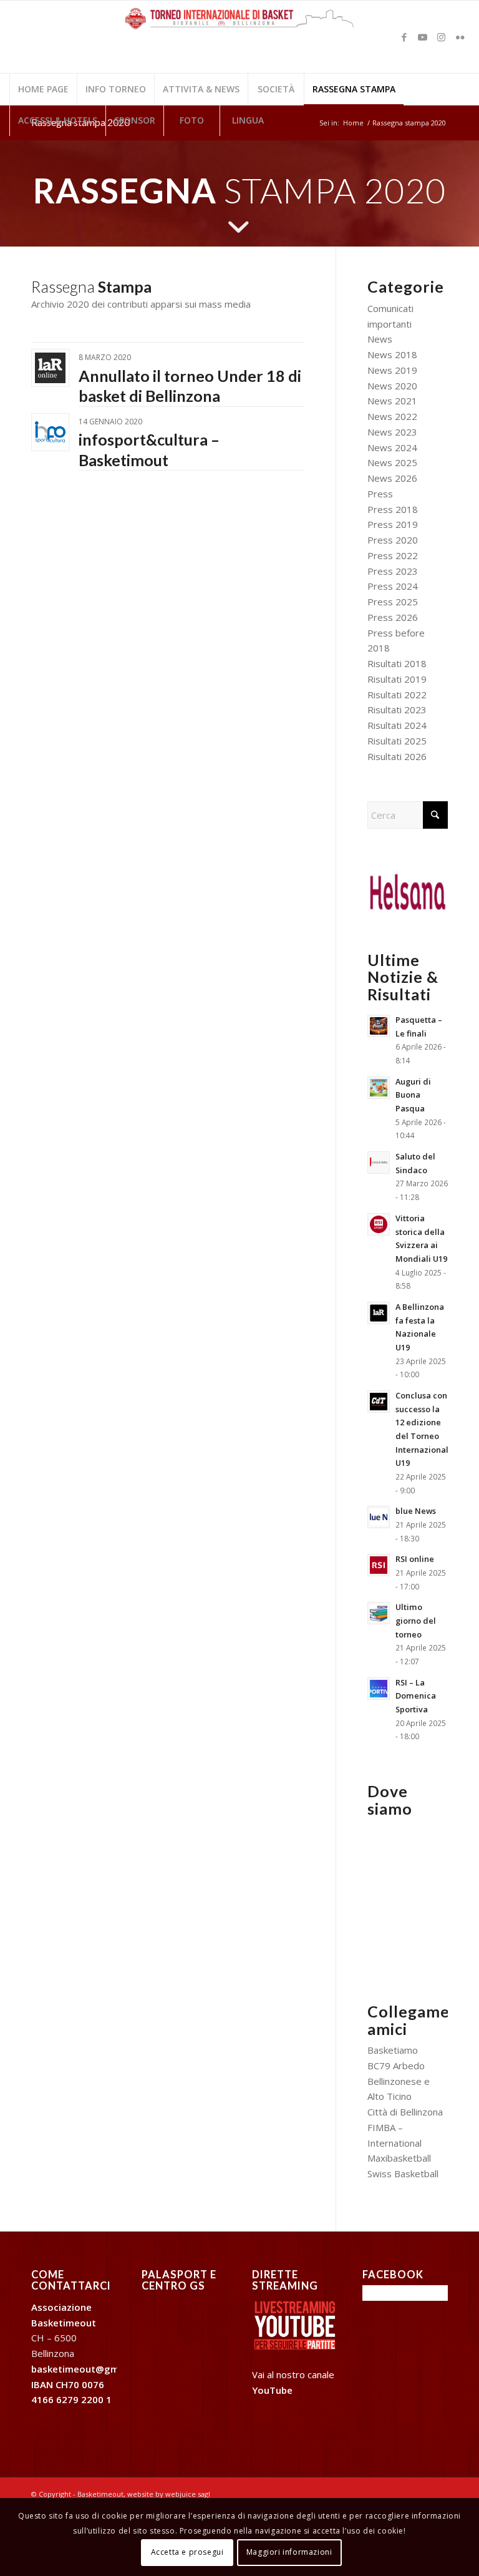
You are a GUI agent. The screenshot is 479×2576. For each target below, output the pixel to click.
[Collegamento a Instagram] (442, 37)
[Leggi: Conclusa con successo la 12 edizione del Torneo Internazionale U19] (379, 1402)
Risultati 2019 (397, 679)
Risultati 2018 (397, 663)
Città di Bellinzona (405, 2112)
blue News (416, 1511)
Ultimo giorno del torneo (416, 1620)
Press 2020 (393, 540)
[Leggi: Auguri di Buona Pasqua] (379, 1088)
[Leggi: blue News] (379, 1517)
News (380, 339)
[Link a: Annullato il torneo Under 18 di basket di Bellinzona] (50, 368)
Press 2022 (393, 555)
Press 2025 (393, 602)
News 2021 (392, 401)
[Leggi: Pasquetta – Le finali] (379, 1026)
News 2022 (392, 416)
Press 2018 (393, 509)
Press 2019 (393, 524)
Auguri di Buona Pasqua (413, 1095)
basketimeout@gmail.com (92, 2369)
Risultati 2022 (397, 695)
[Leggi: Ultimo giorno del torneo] (379, 1613)
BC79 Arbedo (396, 2066)
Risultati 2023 (397, 710)
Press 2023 (393, 571)
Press (380, 494)
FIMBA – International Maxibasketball (399, 2143)
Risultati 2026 (397, 756)
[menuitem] (43, 89)
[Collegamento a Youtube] (423, 37)
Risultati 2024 (397, 725)
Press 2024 (393, 586)
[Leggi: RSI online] (379, 1565)
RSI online (415, 1559)
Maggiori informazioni (289, 2552)
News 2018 (392, 354)
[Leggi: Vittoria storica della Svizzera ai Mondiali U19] (379, 1224)
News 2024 (392, 447)
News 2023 (392, 432)
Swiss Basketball (403, 2173)
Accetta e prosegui (187, 2552)
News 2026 (392, 478)
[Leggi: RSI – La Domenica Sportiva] (379, 1689)
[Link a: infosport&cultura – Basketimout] (50, 432)
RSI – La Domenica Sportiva (416, 1696)
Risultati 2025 (397, 741)
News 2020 (392, 386)
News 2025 (392, 462)
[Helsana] (408, 890)
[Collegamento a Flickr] (460, 37)
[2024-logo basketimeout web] (240, 43)
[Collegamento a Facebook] (404, 37)
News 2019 (392, 370)
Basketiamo (393, 2050)
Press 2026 (393, 617)
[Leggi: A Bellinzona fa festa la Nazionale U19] (379, 1313)
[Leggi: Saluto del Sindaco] (379, 1163)
